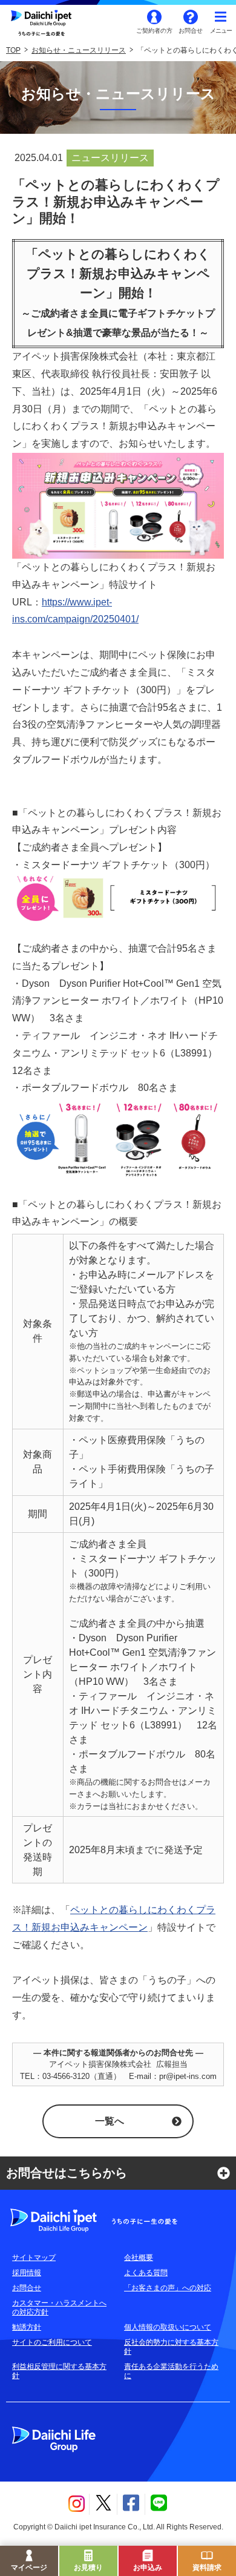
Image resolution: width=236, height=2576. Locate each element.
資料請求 (207, 2568)
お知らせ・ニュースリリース (79, 50)
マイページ (29, 2568)
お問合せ (191, 31)
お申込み (148, 2568)
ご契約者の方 (154, 31)
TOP (13, 50)
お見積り (88, 2568)
